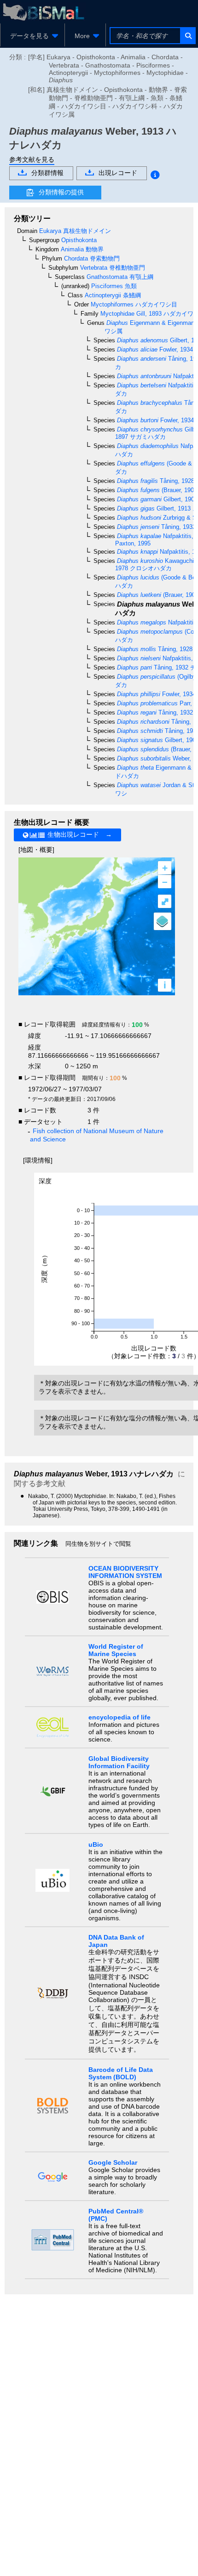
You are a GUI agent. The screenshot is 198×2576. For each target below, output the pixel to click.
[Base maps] (163, 921)
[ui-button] (188, 36)
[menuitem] (32, 36)
